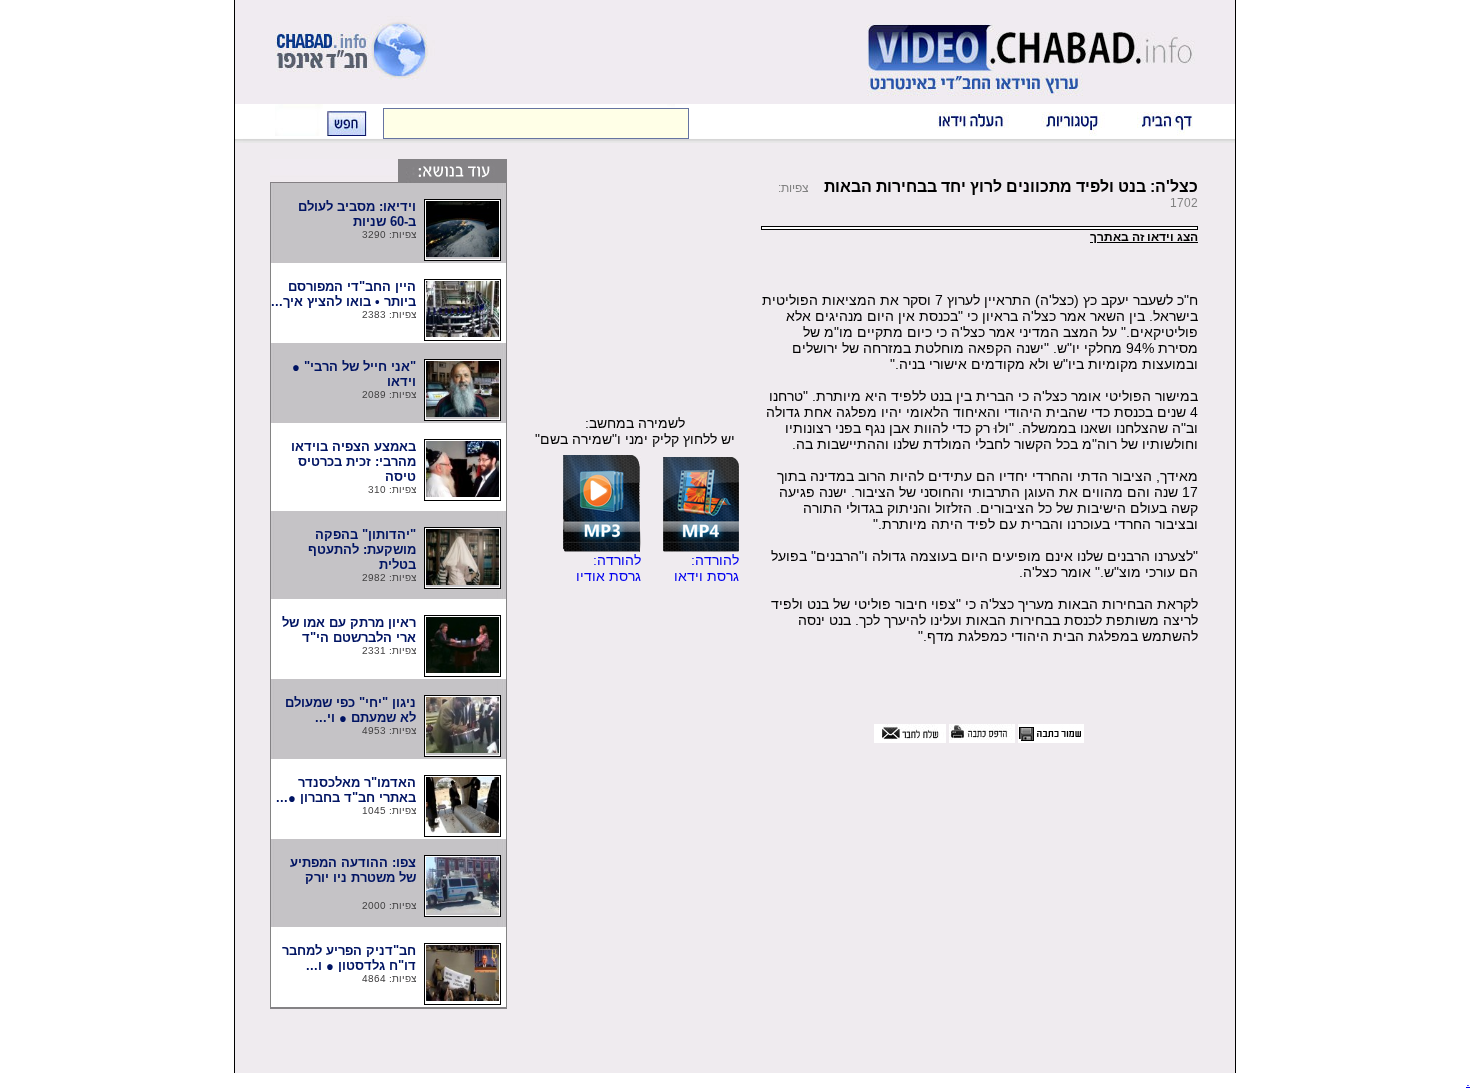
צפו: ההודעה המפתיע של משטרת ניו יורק (346, 877)
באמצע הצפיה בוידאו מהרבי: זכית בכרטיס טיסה (353, 461)
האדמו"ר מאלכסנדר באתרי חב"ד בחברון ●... (346, 790)
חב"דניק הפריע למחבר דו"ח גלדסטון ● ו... (349, 958)
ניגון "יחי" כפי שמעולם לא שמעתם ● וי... (350, 710)
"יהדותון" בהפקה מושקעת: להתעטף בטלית (362, 549)
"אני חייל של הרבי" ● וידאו (354, 374)
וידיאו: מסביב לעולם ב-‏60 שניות (357, 214)
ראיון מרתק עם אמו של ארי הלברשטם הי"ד (345, 630)
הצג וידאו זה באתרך (1144, 237)
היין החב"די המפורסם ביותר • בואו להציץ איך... (343, 294)
